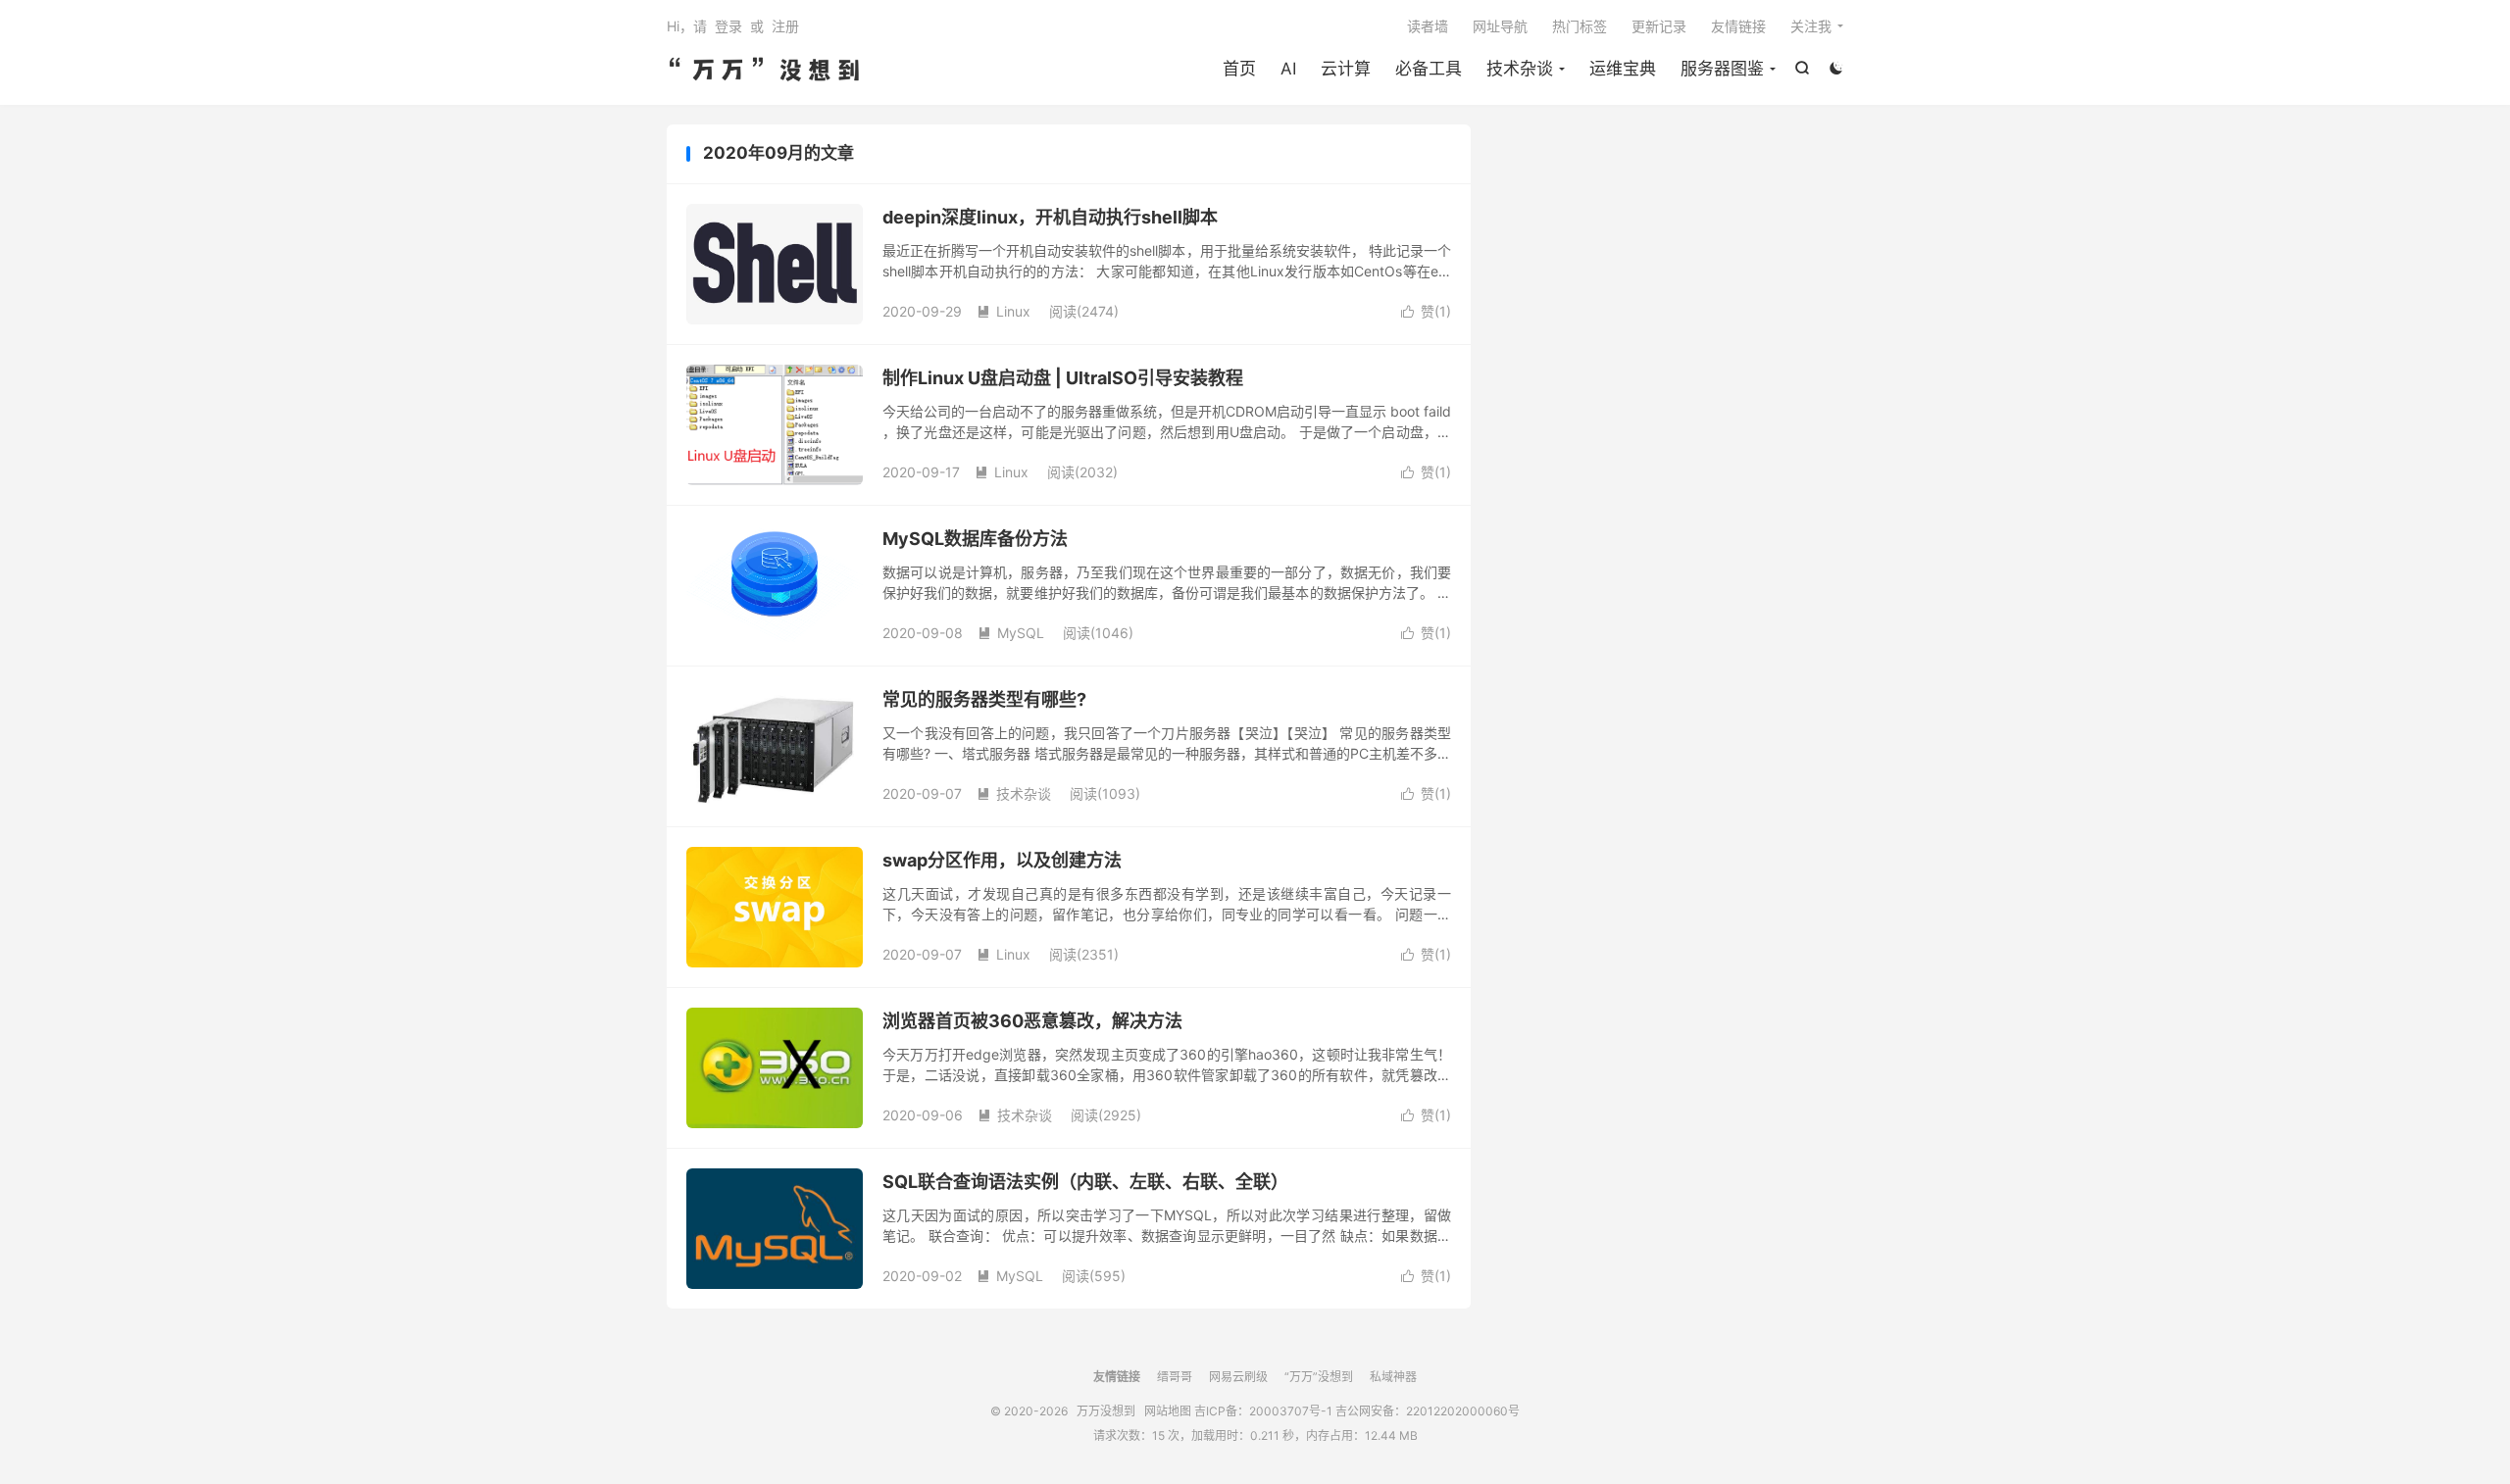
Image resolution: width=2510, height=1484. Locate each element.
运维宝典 (1623, 69)
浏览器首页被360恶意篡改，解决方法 (1032, 1021)
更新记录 (1659, 26)
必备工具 (1429, 69)
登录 (728, 26)
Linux (1004, 311)
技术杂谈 (1520, 69)
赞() (1426, 311)
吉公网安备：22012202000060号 (1428, 1411)
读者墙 (1428, 26)
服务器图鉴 (1722, 69)
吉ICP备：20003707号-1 (1263, 1411)
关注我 (1811, 26)
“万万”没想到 (1319, 1377)
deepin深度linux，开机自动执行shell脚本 (1050, 217)
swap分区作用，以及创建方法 (1002, 860)
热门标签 (1580, 26)
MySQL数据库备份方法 (975, 539)
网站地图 (1168, 1411)
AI (1288, 69)
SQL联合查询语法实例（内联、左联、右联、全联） (1085, 1182)
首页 (1239, 69)
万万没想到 (765, 70)
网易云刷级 (1238, 1377)
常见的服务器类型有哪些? (984, 699)
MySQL (1011, 633)
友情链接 (1738, 26)
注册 (785, 26)
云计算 (1346, 69)
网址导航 (1500, 26)
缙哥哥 (1175, 1377)
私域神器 (1393, 1377)
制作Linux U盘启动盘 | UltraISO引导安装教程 (1063, 378)
